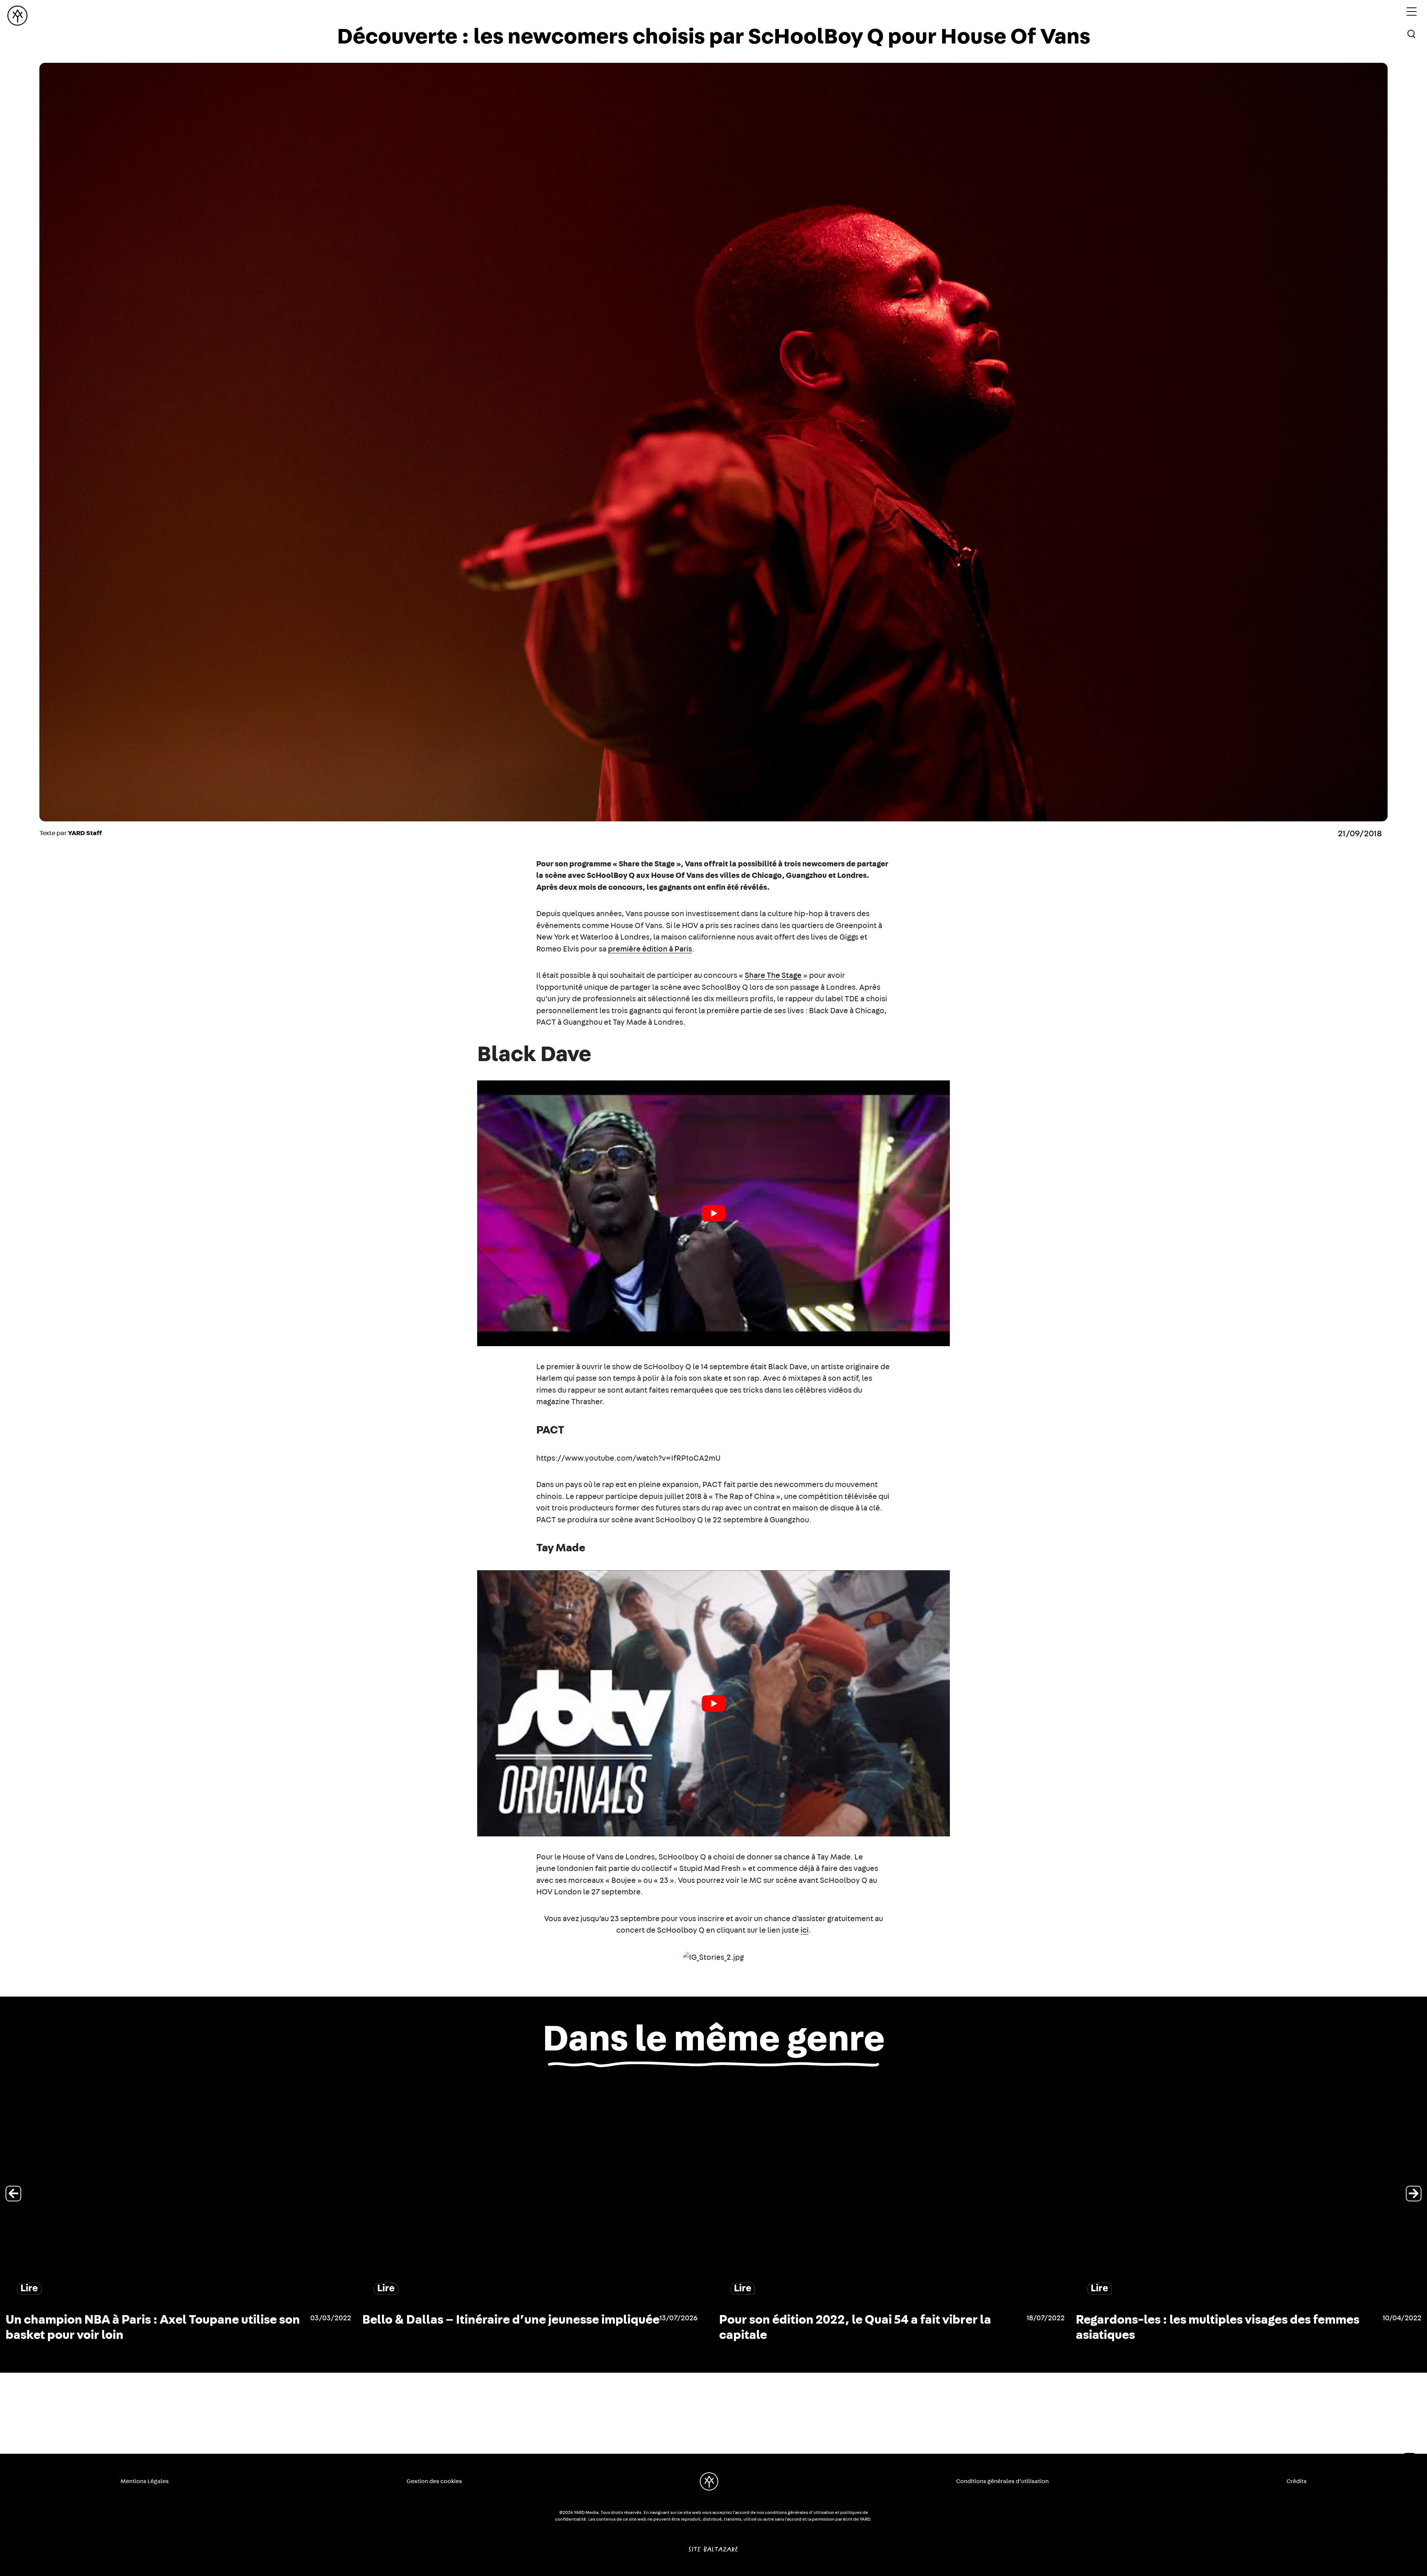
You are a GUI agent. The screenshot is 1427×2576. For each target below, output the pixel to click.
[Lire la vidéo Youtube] (713, 1213)
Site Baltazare (713, 2546)
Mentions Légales (145, 2481)
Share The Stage (773, 975)
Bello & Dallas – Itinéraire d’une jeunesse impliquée (511, 2320)
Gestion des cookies (434, 2481)
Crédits (1297, 2481)
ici (805, 1930)
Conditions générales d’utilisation (1002, 2481)
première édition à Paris (650, 949)
